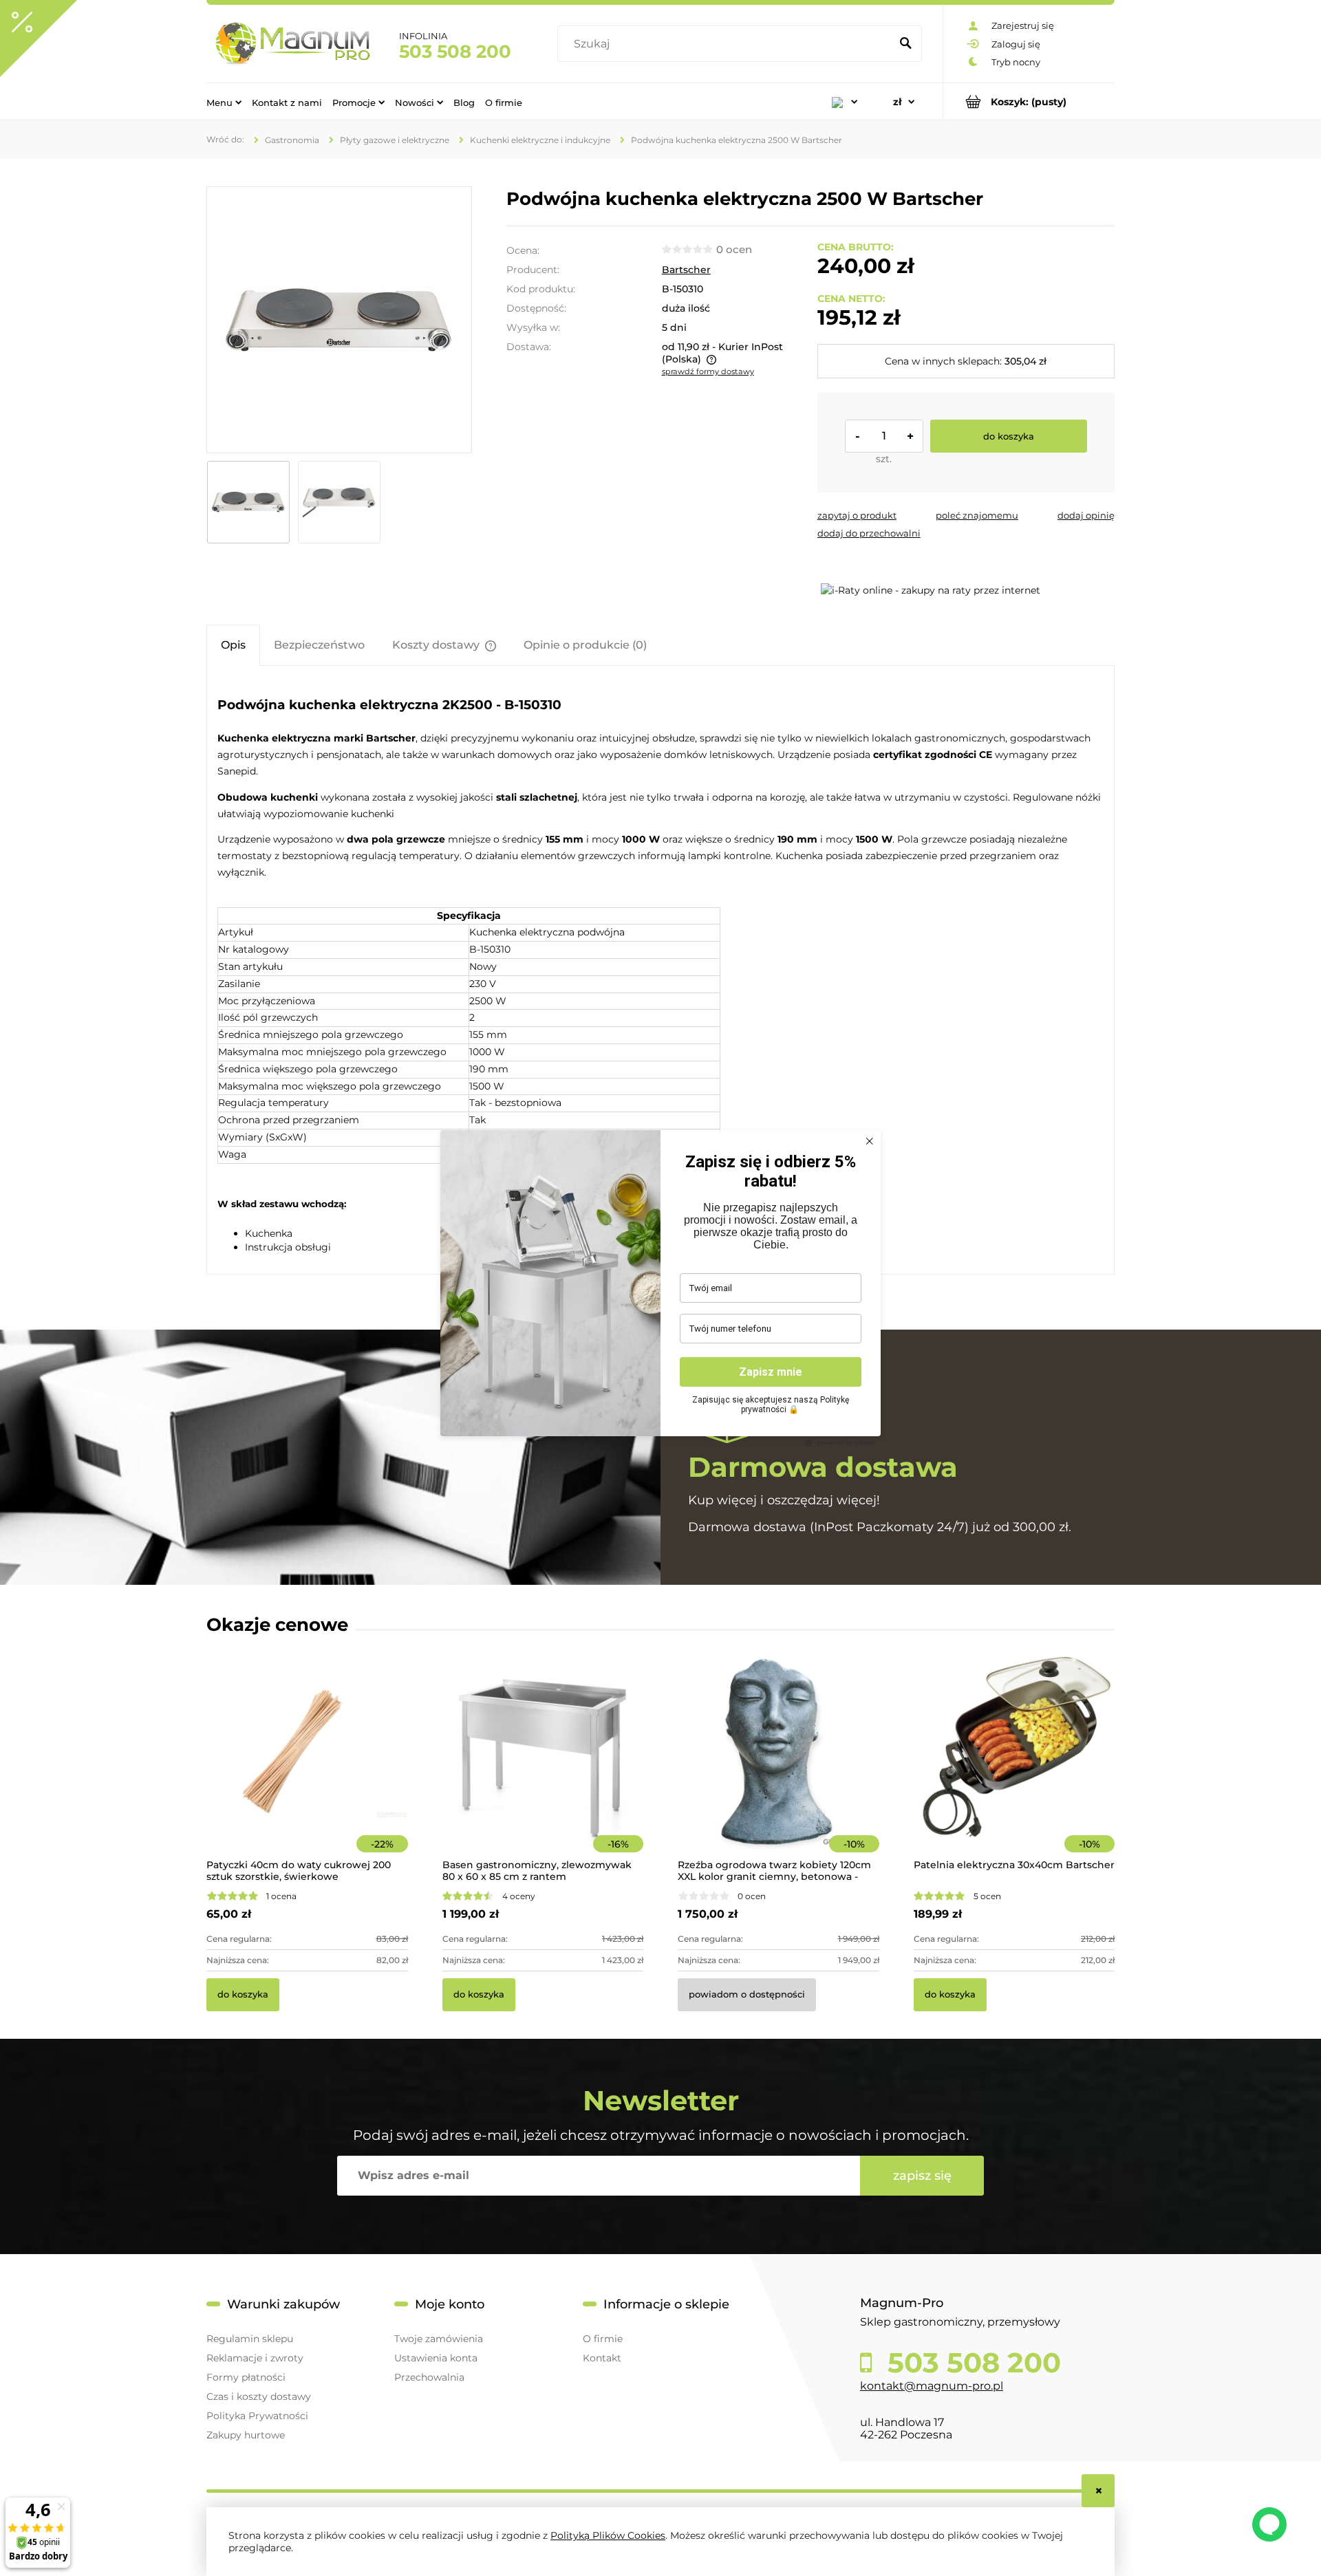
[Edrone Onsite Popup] (660, 1288)
